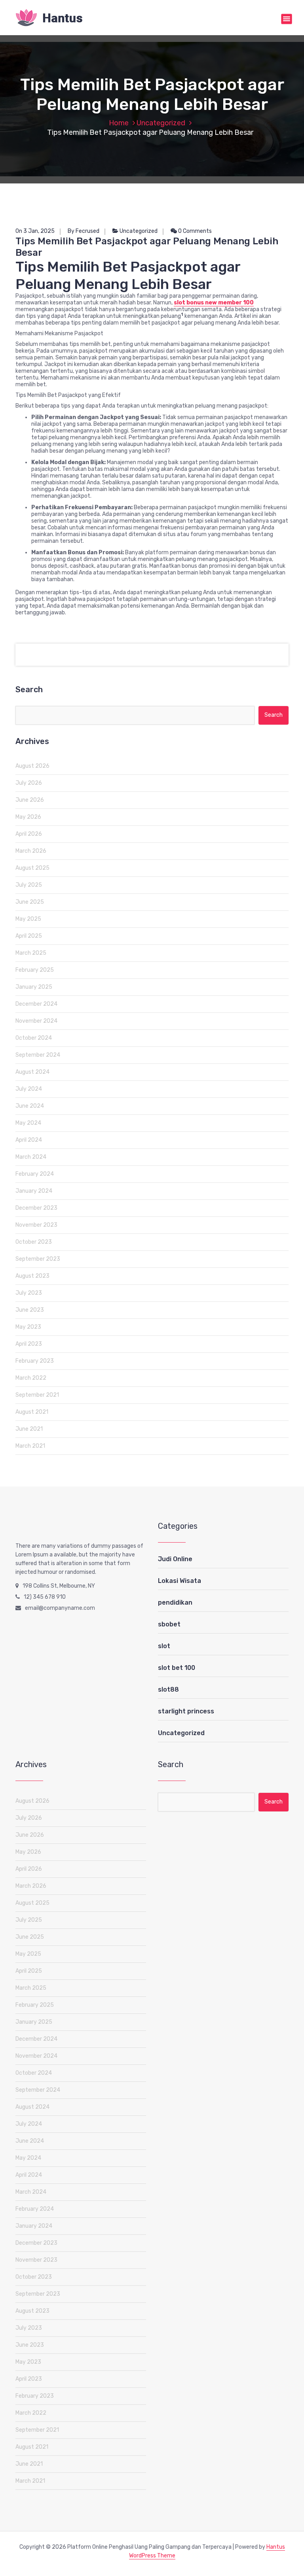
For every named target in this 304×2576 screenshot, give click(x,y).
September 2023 (38, 1259)
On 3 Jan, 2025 (35, 231)
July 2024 (29, 1089)
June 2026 (30, 800)
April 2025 (29, 936)
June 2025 (30, 902)
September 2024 (38, 1055)
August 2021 (32, 1412)
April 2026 (29, 834)
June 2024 (30, 1106)
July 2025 (29, 885)
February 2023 (35, 1361)
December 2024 (36, 1004)
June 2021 (29, 1429)
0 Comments (194, 231)
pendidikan (175, 1602)
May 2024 (28, 1123)
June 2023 (30, 1310)
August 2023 (32, 1276)
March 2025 (31, 953)
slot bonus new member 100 (214, 303)
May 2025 (28, 919)
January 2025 (34, 987)
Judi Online (175, 1559)
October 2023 (34, 1242)
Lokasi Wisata (180, 1581)
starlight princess (186, 1711)
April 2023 (29, 1344)
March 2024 (31, 1157)
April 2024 (29, 1140)
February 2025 (35, 970)
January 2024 (34, 1191)
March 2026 (31, 851)
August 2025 (32, 868)
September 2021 (37, 1395)
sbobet (169, 1624)
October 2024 (34, 1038)
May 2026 (28, 817)
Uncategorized (161, 123)
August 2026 (32, 766)
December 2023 (36, 1208)
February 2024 (35, 1174)
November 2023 (36, 1225)
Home (119, 123)
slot (164, 1646)
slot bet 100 (177, 1668)
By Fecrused (84, 231)
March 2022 (31, 1378)
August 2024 (32, 1072)
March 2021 (30, 1446)
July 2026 (29, 783)
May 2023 (28, 1327)
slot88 (168, 1689)
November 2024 (36, 1021)
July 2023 (29, 1293)
